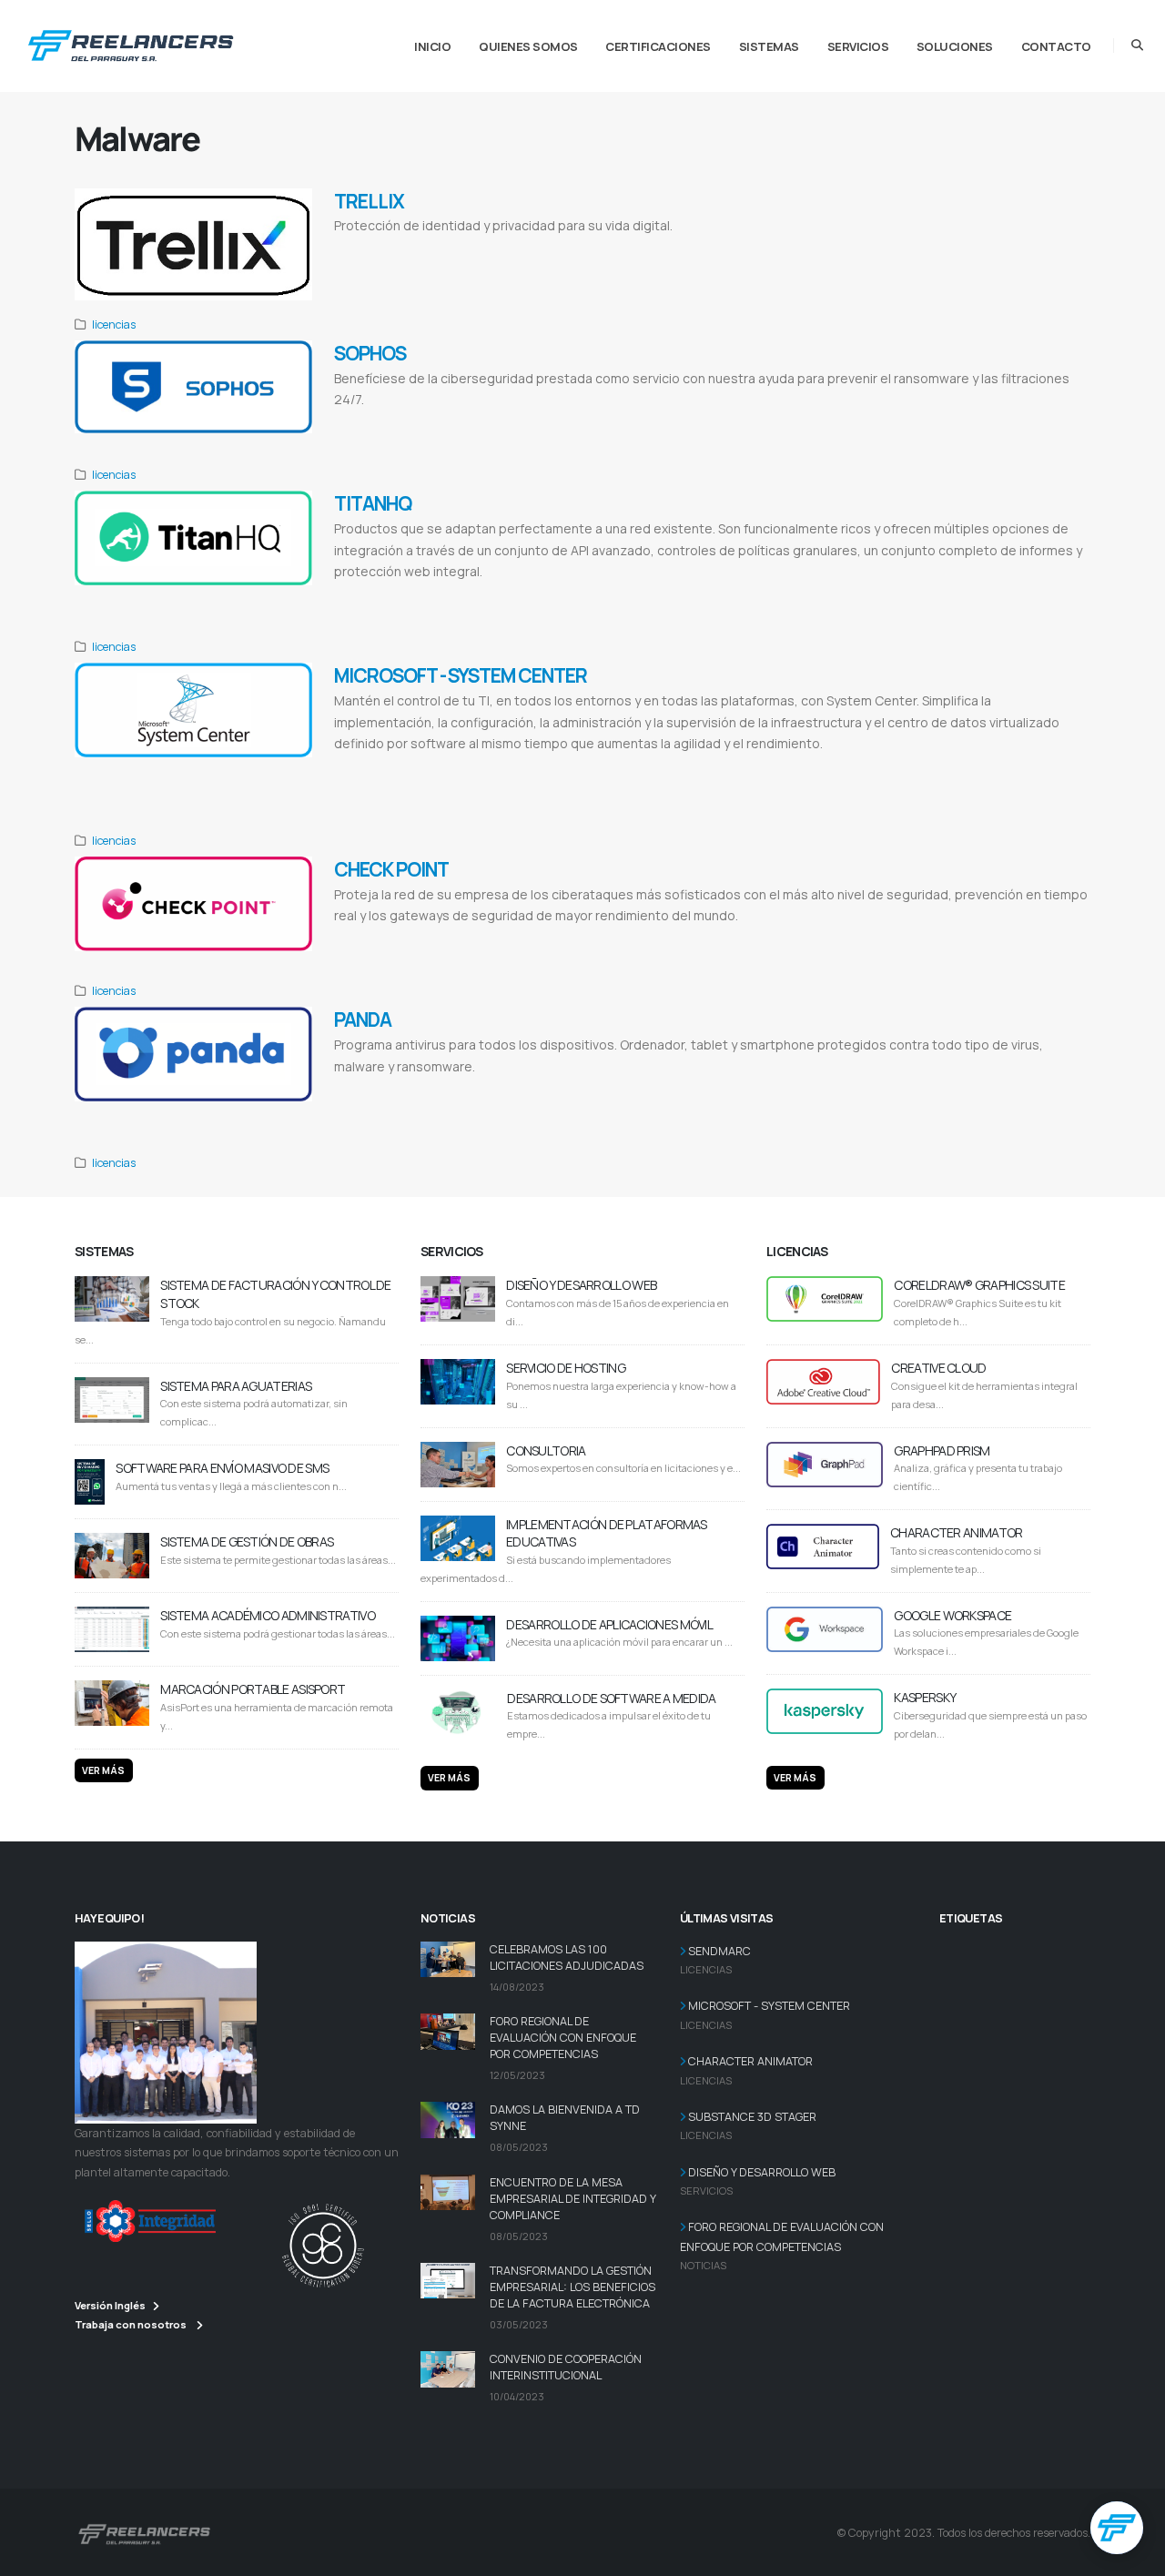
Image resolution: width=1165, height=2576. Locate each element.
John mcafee (496, 249)
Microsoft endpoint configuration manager (941, 767)
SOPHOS (370, 353)
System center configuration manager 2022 (740, 767)
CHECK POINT (391, 869)
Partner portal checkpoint (645, 939)
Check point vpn (783, 939)
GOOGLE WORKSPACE (952, 1615)
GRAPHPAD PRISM (942, 1450)
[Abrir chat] (1117, 2528)
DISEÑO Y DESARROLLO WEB (581, 1285)
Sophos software (661, 423)
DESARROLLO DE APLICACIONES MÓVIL (609, 1624)
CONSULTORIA (546, 1450)
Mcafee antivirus (653, 249)
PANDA (363, 1019)
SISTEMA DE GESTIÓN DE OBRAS (247, 1542)
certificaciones (658, 46)
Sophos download (560, 423)
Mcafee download (406, 249)
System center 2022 (840, 767)
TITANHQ (373, 503)
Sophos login (355, 423)
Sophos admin (714, 423)
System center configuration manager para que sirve (445, 789)
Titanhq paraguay (421, 595)
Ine (767, 249)
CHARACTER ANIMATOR (956, 1532)
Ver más (103, 1770)
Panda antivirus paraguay (375, 1111)
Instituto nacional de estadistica (829, 249)
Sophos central (404, 423)
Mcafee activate (543, 249)
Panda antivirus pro (769, 1089)
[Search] (1137, 46)
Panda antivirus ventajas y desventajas (867, 1089)
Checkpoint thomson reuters (857, 939)
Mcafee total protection (721, 249)
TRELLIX (369, 201)
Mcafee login (355, 249)
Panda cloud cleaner (1037, 1089)
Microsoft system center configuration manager (409, 767)
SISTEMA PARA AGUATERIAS (236, 1386)
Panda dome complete (968, 1089)
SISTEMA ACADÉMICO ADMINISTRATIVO (268, 1615)
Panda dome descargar (460, 1089)
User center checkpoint (431, 939)
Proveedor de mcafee (919, 249)
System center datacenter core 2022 (588, 789)
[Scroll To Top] (1133, 2556)
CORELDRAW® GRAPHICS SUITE (979, 1285)
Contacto (1056, 46)
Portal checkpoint (362, 939)
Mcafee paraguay (982, 249)
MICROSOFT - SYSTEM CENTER (461, 675)
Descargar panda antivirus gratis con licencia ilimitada (644, 1089)
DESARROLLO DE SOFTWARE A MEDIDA (611, 1698)
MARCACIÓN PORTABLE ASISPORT (253, 1689)
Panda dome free (525, 1089)
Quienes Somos (528, 46)
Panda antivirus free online (378, 1089)
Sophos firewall (457, 423)
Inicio (432, 46)
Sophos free (611, 423)
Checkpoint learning (569, 939)
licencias (114, 325)
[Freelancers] (131, 42)
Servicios (858, 46)
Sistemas (769, 46)
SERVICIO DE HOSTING (566, 1368)
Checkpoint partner (502, 939)
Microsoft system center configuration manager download (579, 767)
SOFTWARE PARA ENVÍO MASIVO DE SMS (222, 1468)
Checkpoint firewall (721, 939)
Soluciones (955, 46)
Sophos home (507, 423)
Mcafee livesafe (598, 249)
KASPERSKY (925, 1697)
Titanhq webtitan (362, 595)
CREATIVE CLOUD (938, 1368)
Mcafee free (456, 249)
